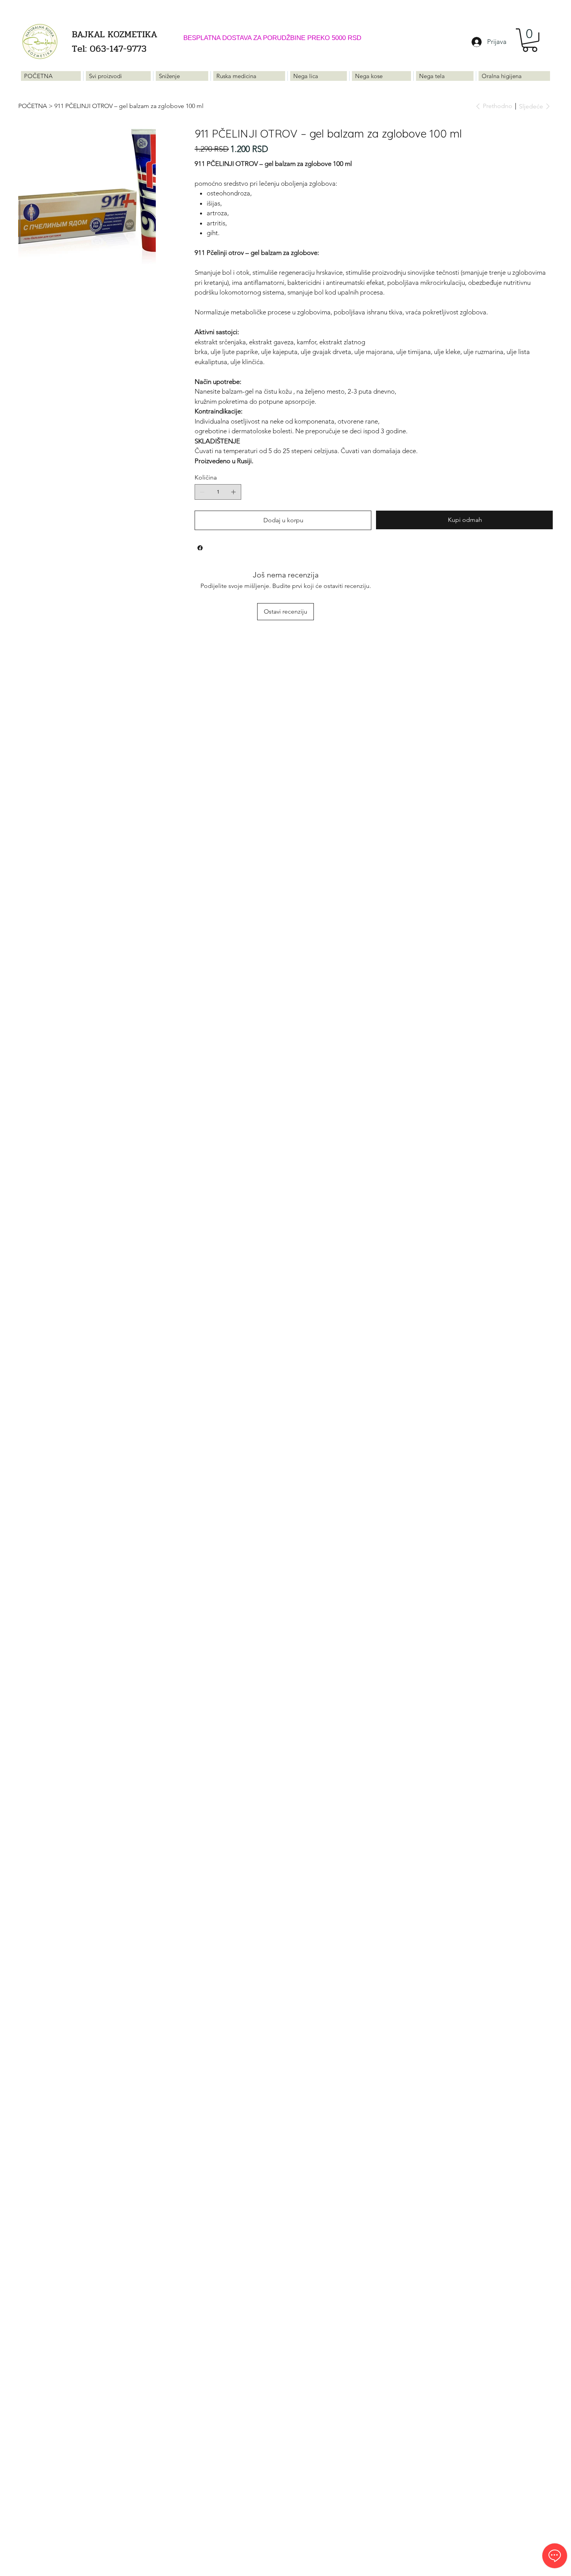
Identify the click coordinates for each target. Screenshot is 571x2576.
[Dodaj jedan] (233, 492)
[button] (530, 40)
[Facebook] (200, 548)
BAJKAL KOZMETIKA (113, 34)
